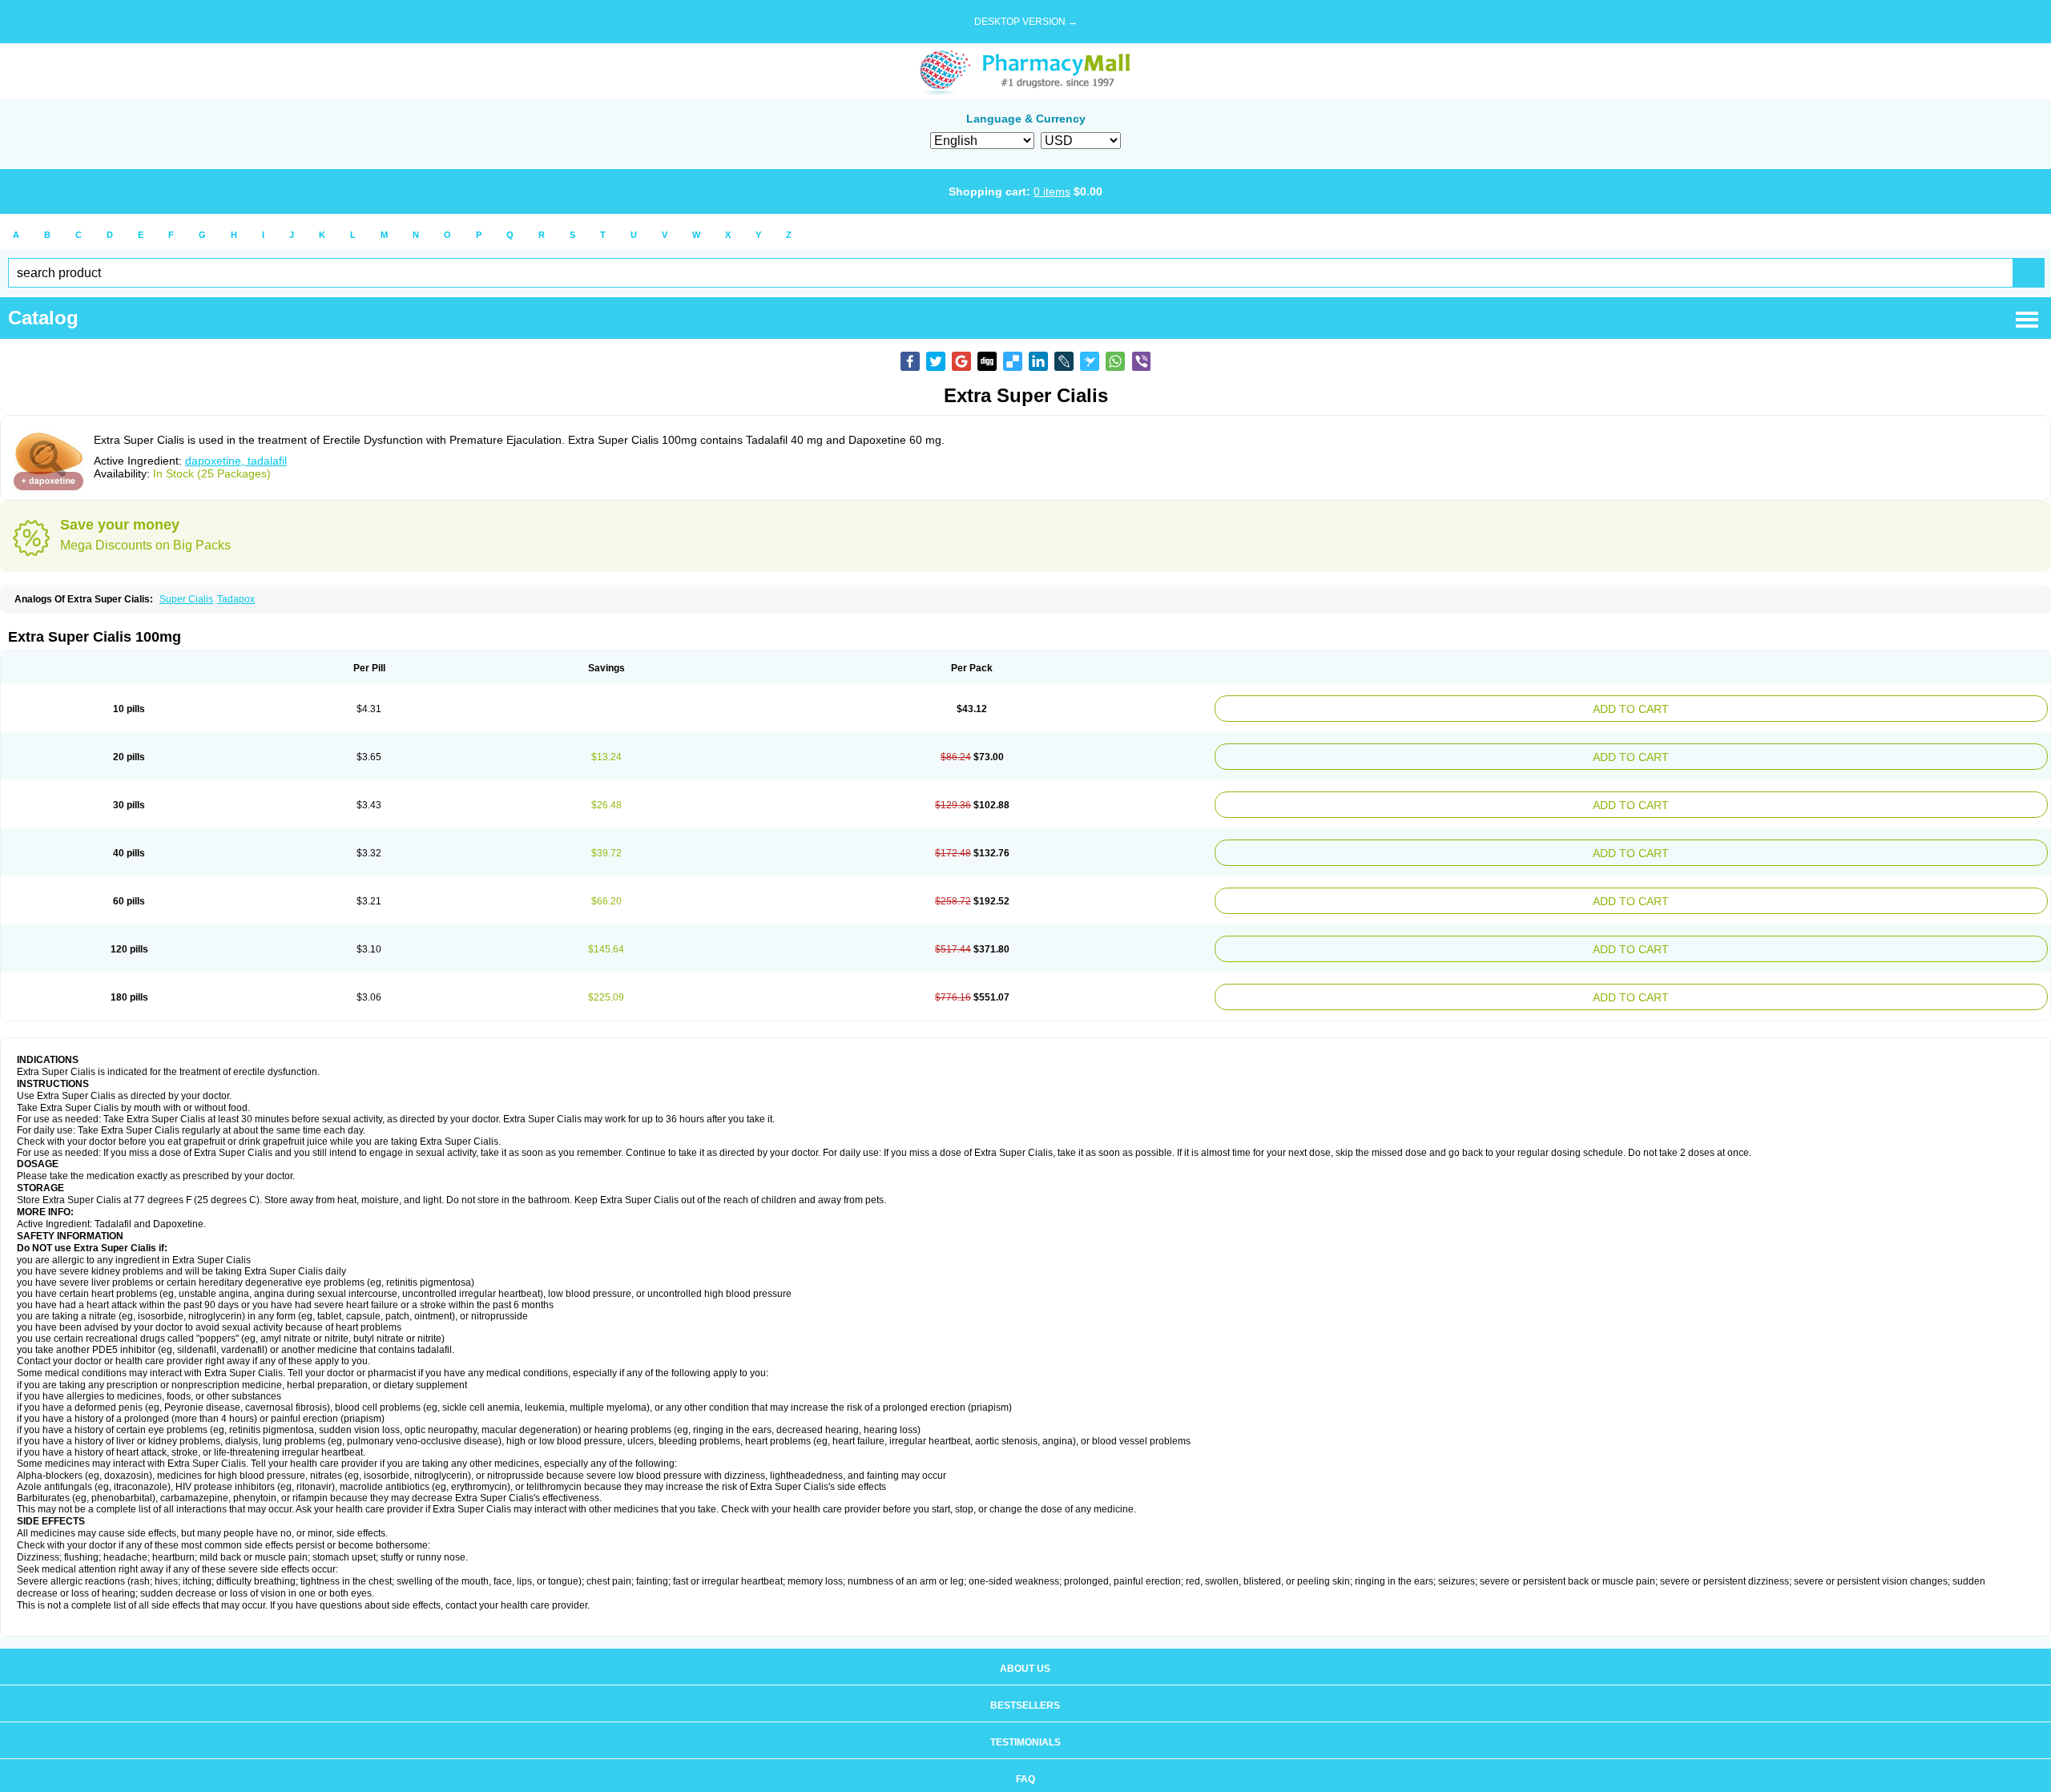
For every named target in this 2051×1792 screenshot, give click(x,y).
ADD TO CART (1775, 707)
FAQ (1025, 1757)
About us (1025, 1646)
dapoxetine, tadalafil (236, 461)
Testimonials (1025, 1720)
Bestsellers (1025, 1683)
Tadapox (236, 599)
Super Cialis (186, 599)
